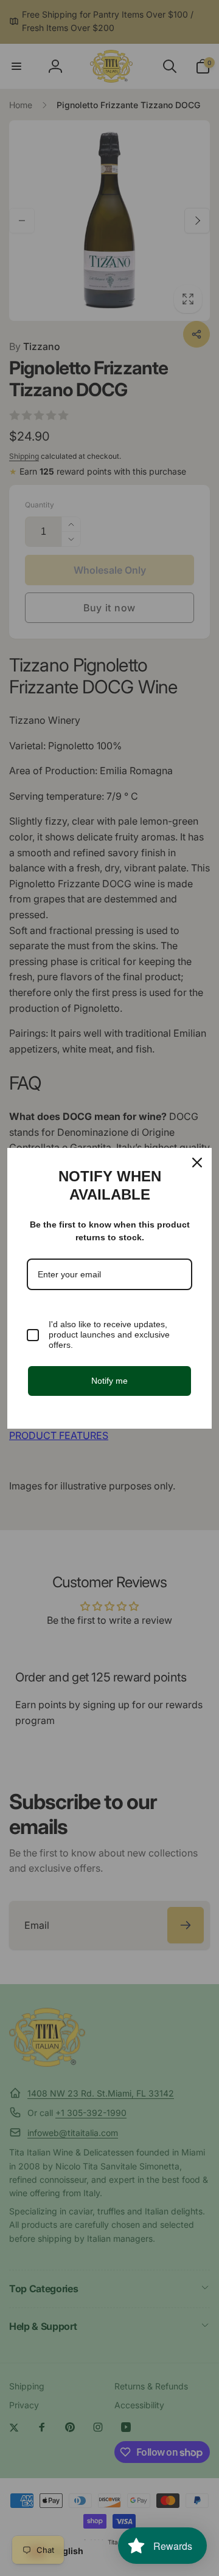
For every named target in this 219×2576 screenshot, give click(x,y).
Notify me (109, 1381)
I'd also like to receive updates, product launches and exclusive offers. (109, 1334)
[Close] (197, 1163)
